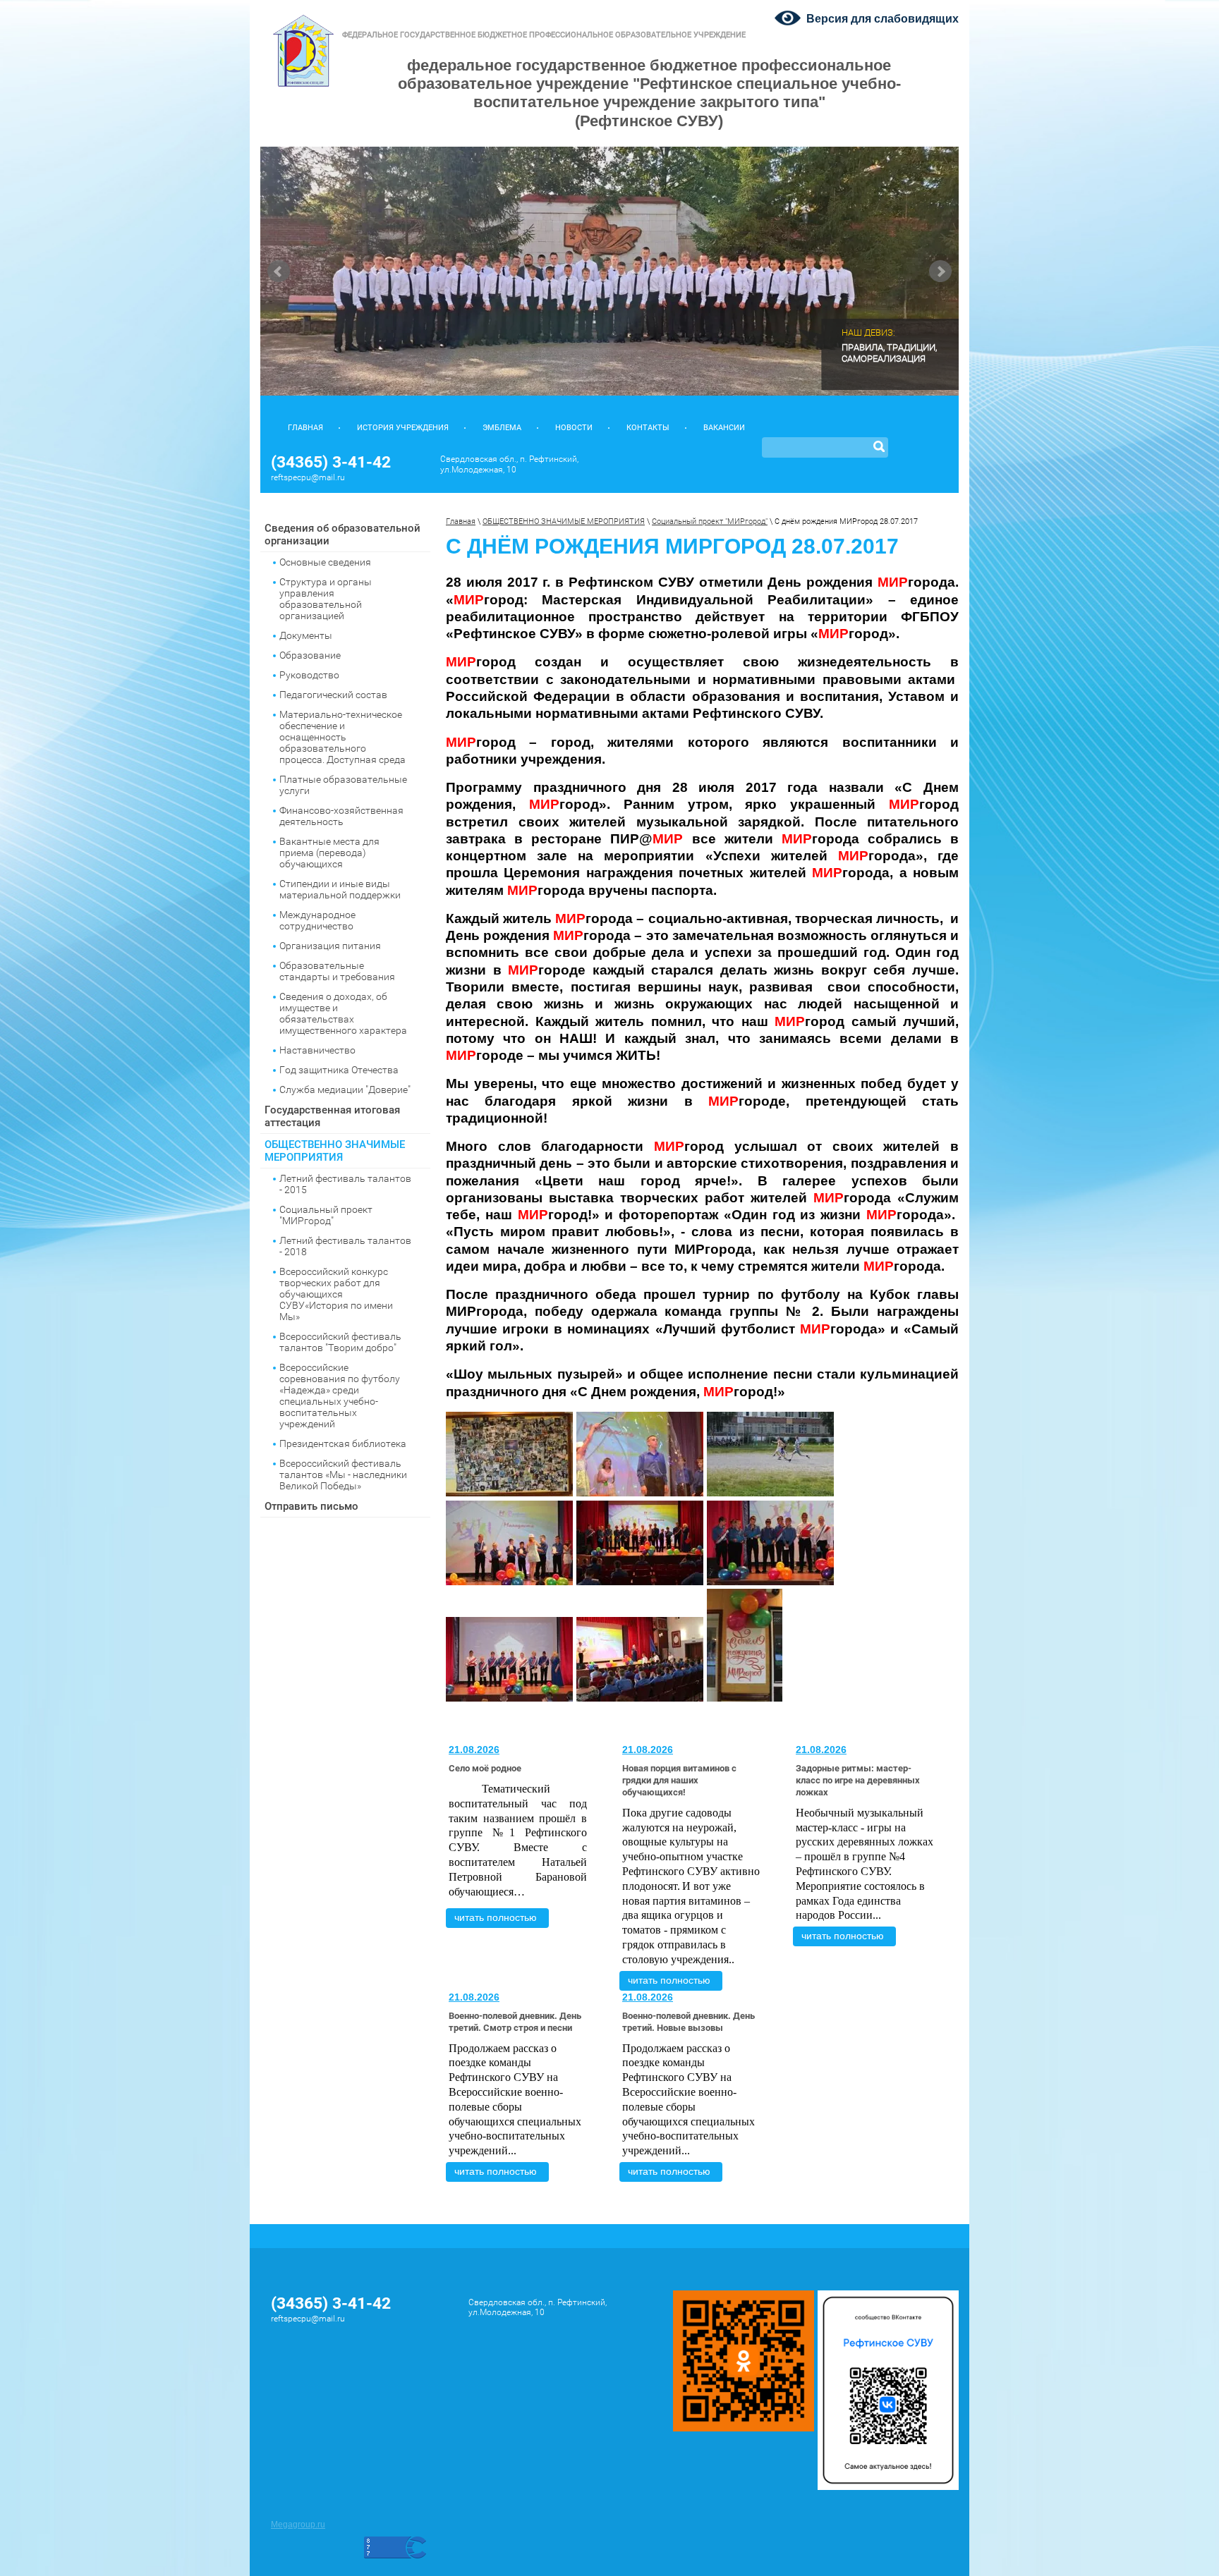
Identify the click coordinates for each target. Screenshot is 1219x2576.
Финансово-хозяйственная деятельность (341, 816)
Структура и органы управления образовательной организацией (326, 599)
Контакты (648, 428)
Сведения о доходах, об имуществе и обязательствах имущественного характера (343, 1013)
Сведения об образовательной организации (342, 535)
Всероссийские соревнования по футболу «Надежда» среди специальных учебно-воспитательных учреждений (340, 1396)
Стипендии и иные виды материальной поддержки (340, 889)
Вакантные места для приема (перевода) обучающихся (329, 853)
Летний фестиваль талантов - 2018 (345, 1246)
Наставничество (317, 1050)
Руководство (309, 675)
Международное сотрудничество (317, 920)
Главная (305, 428)
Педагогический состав (333, 695)
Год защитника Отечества (339, 1070)
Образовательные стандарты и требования (337, 971)
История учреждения (403, 428)
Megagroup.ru (298, 2525)
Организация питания (330, 946)
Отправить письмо (311, 1506)
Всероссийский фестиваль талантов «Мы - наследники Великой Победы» (343, 1475)
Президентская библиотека (343, 1443)
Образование (310, 655)
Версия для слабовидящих (883, 19)
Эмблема (502, 428)
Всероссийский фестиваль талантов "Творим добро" (340, 1342)
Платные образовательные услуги (343, 785)
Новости (574, 428)
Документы (306, 635)
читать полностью (496, 1917)
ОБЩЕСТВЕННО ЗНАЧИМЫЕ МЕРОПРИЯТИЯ (335, 1151)
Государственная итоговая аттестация (332, 1116)
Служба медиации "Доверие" (345, 1089)
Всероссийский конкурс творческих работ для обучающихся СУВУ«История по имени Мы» (336, 1294)
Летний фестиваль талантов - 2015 (345, 1184)
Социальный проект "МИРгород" (326, 1215)
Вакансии (724, 428)
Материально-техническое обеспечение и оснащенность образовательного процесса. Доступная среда (342, 737)
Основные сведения (325, 562)
